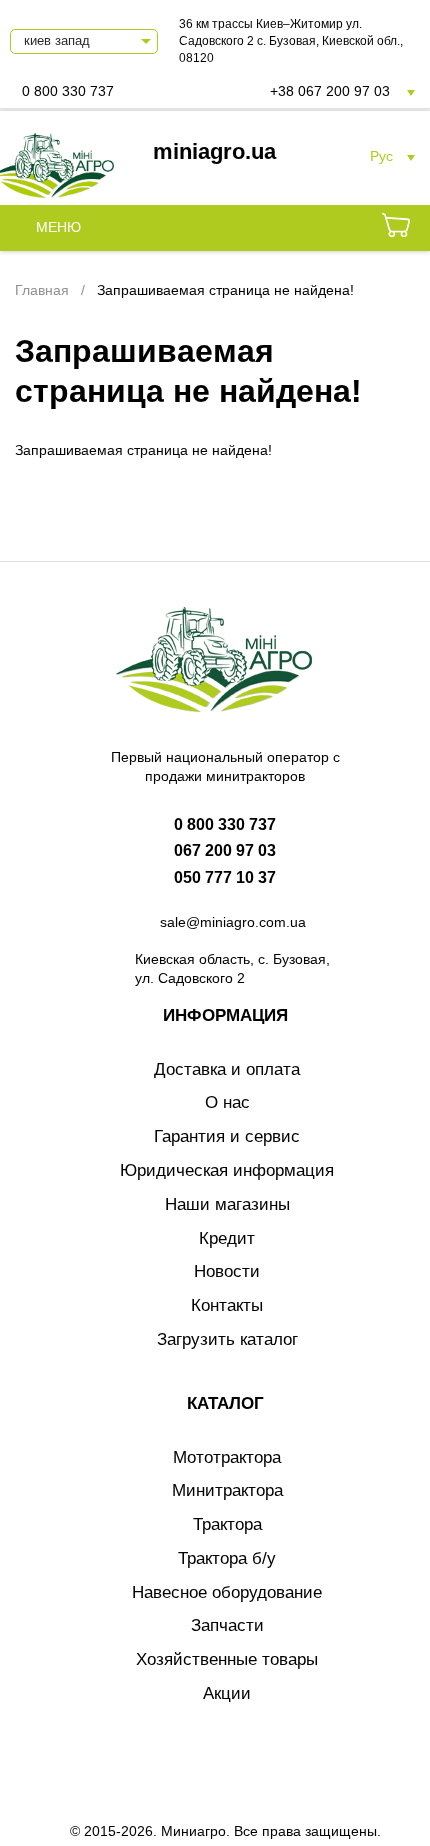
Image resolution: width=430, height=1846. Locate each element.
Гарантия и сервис (227, 1136)
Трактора (227, 1524)
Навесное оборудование (227, 1592)
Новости (227, 1271)
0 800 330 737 (68, 91)
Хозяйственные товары (227, 1659)
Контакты (227, 1305)
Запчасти (227, 1625)
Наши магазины (227, 1204)
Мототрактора (227, 1457)
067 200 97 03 (225, 850)
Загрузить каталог (227, 1339)
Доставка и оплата (227, 1069)
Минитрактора (227, 1490)
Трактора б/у (227, 1558)
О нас (227, 1102)
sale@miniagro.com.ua (233, 922)
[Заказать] (396, 228)
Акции (227, 1693)
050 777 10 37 (225, 877)
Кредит (227, 1238)
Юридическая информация (227, 1170)
